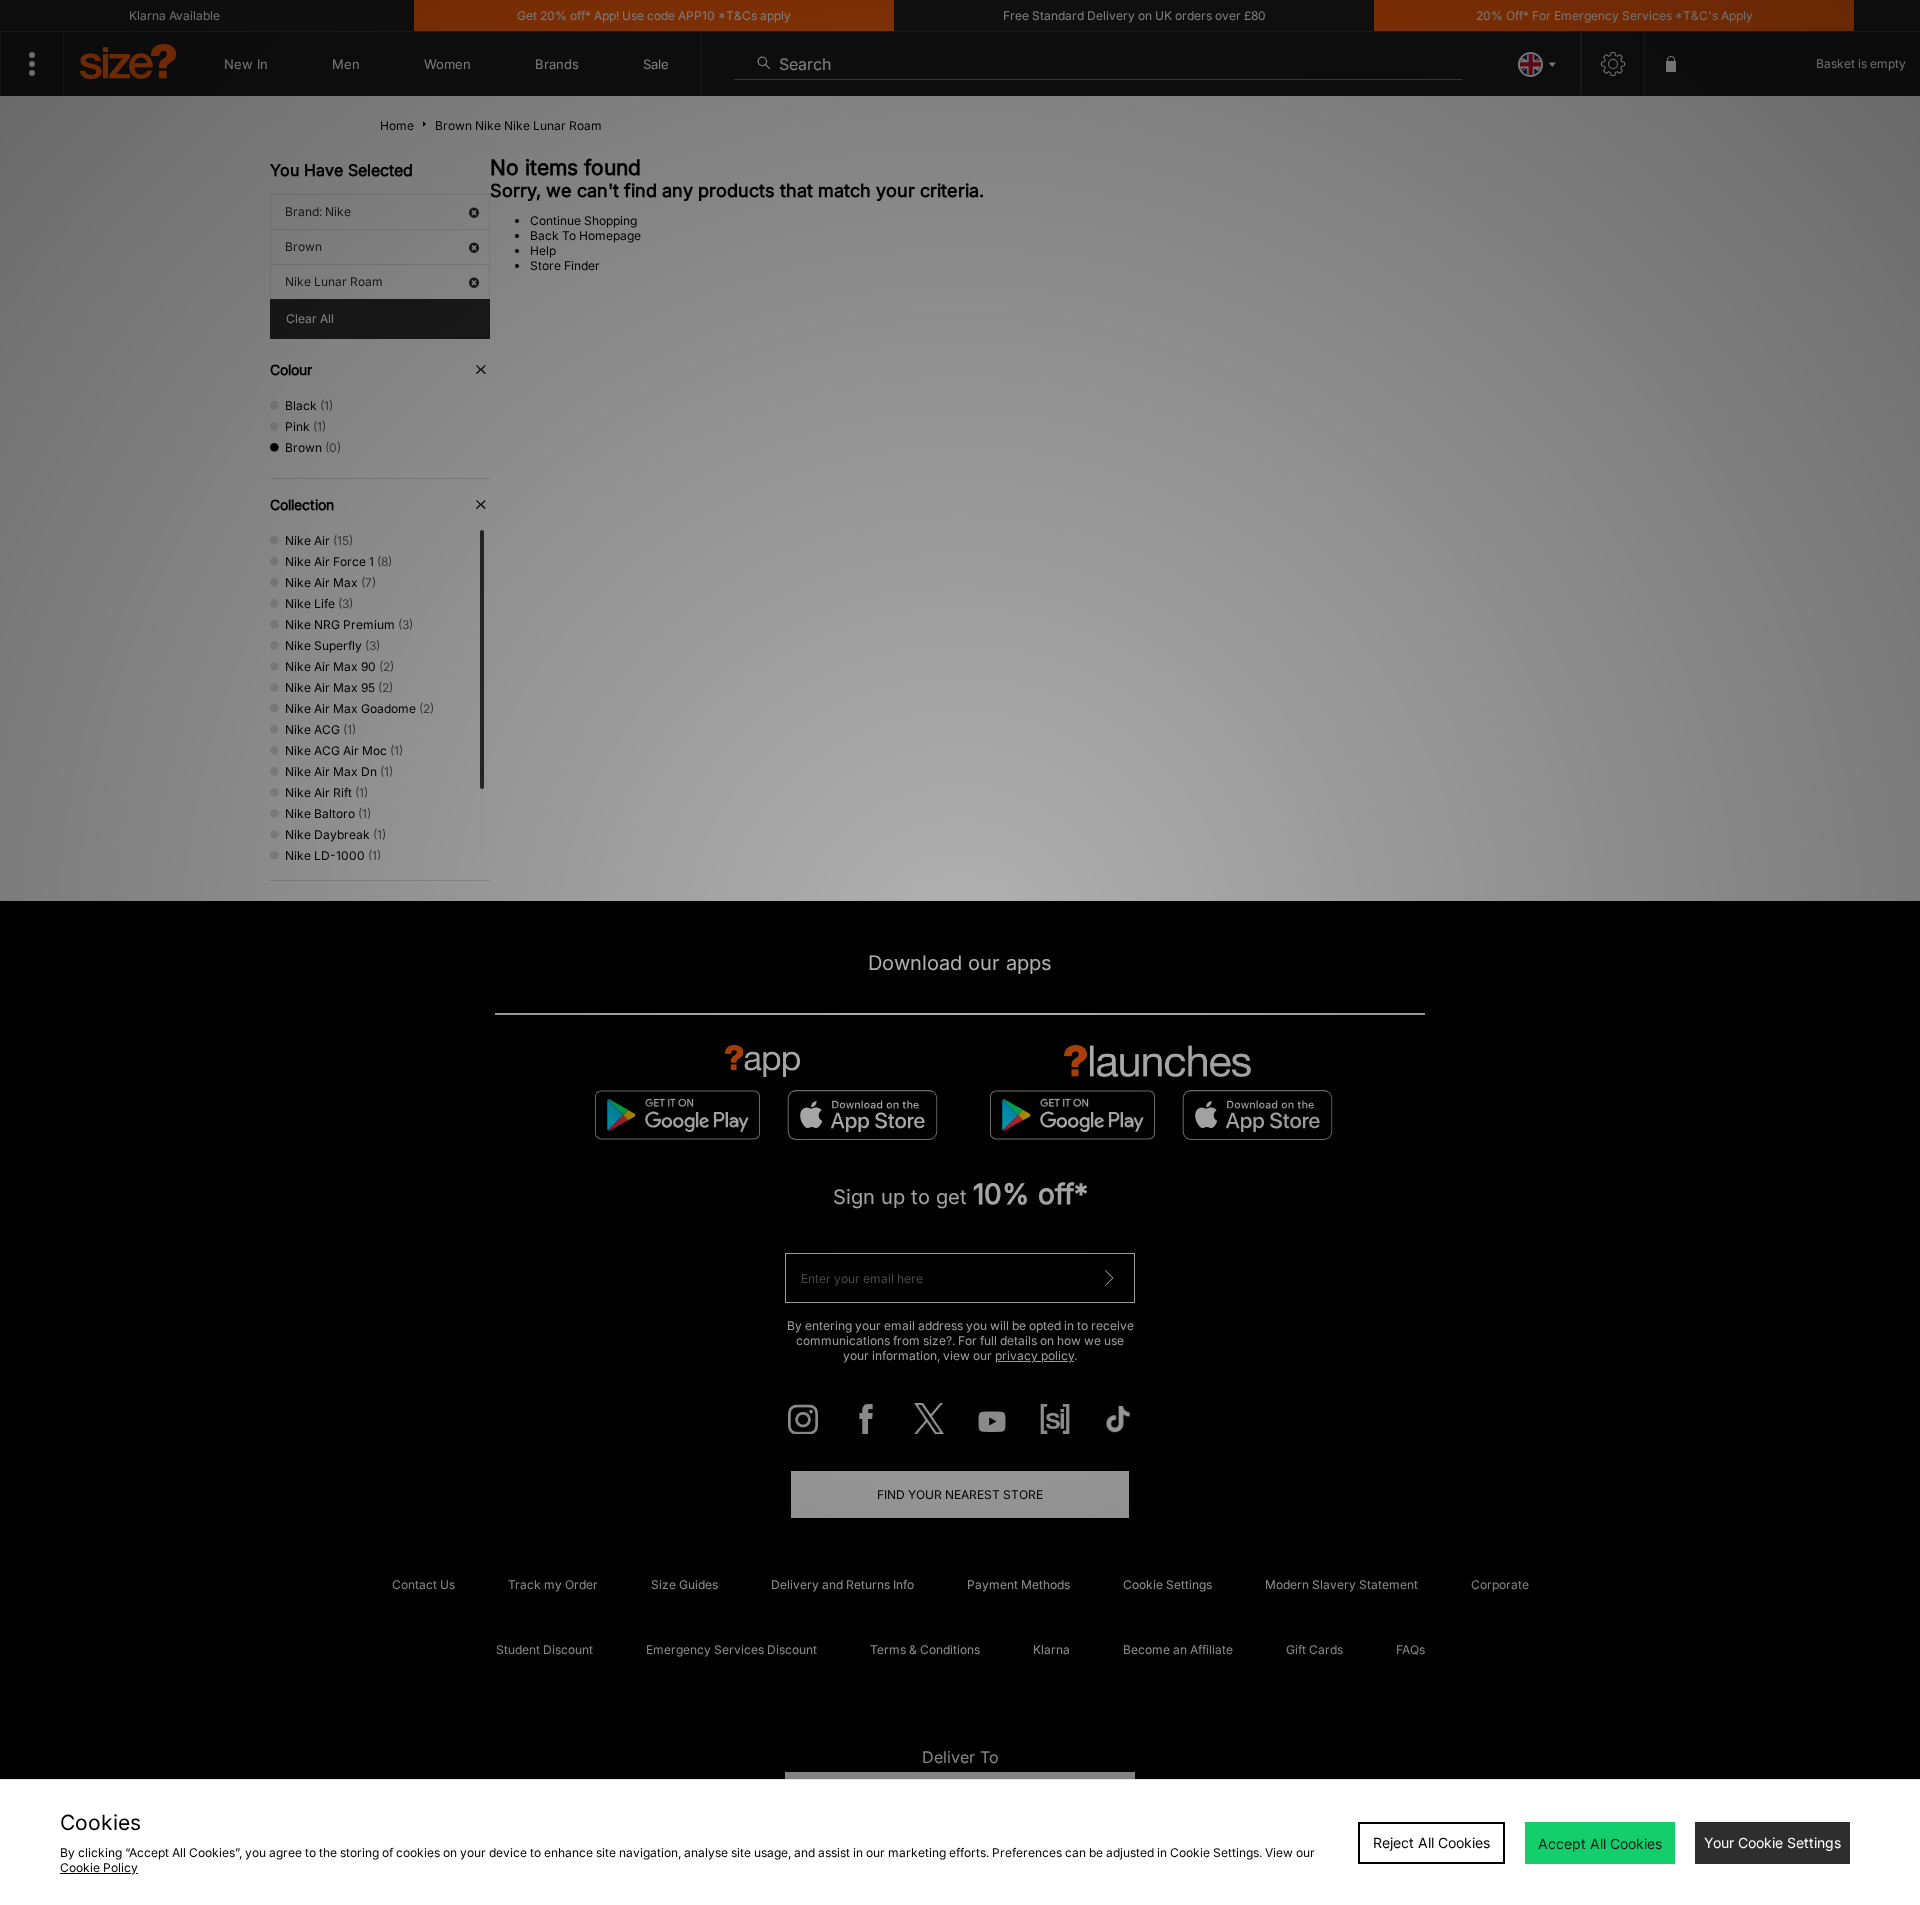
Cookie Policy (99, 1867)
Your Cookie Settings (1772, 1842)
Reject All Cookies (1431, 1842)
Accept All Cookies (1600, 1843)
